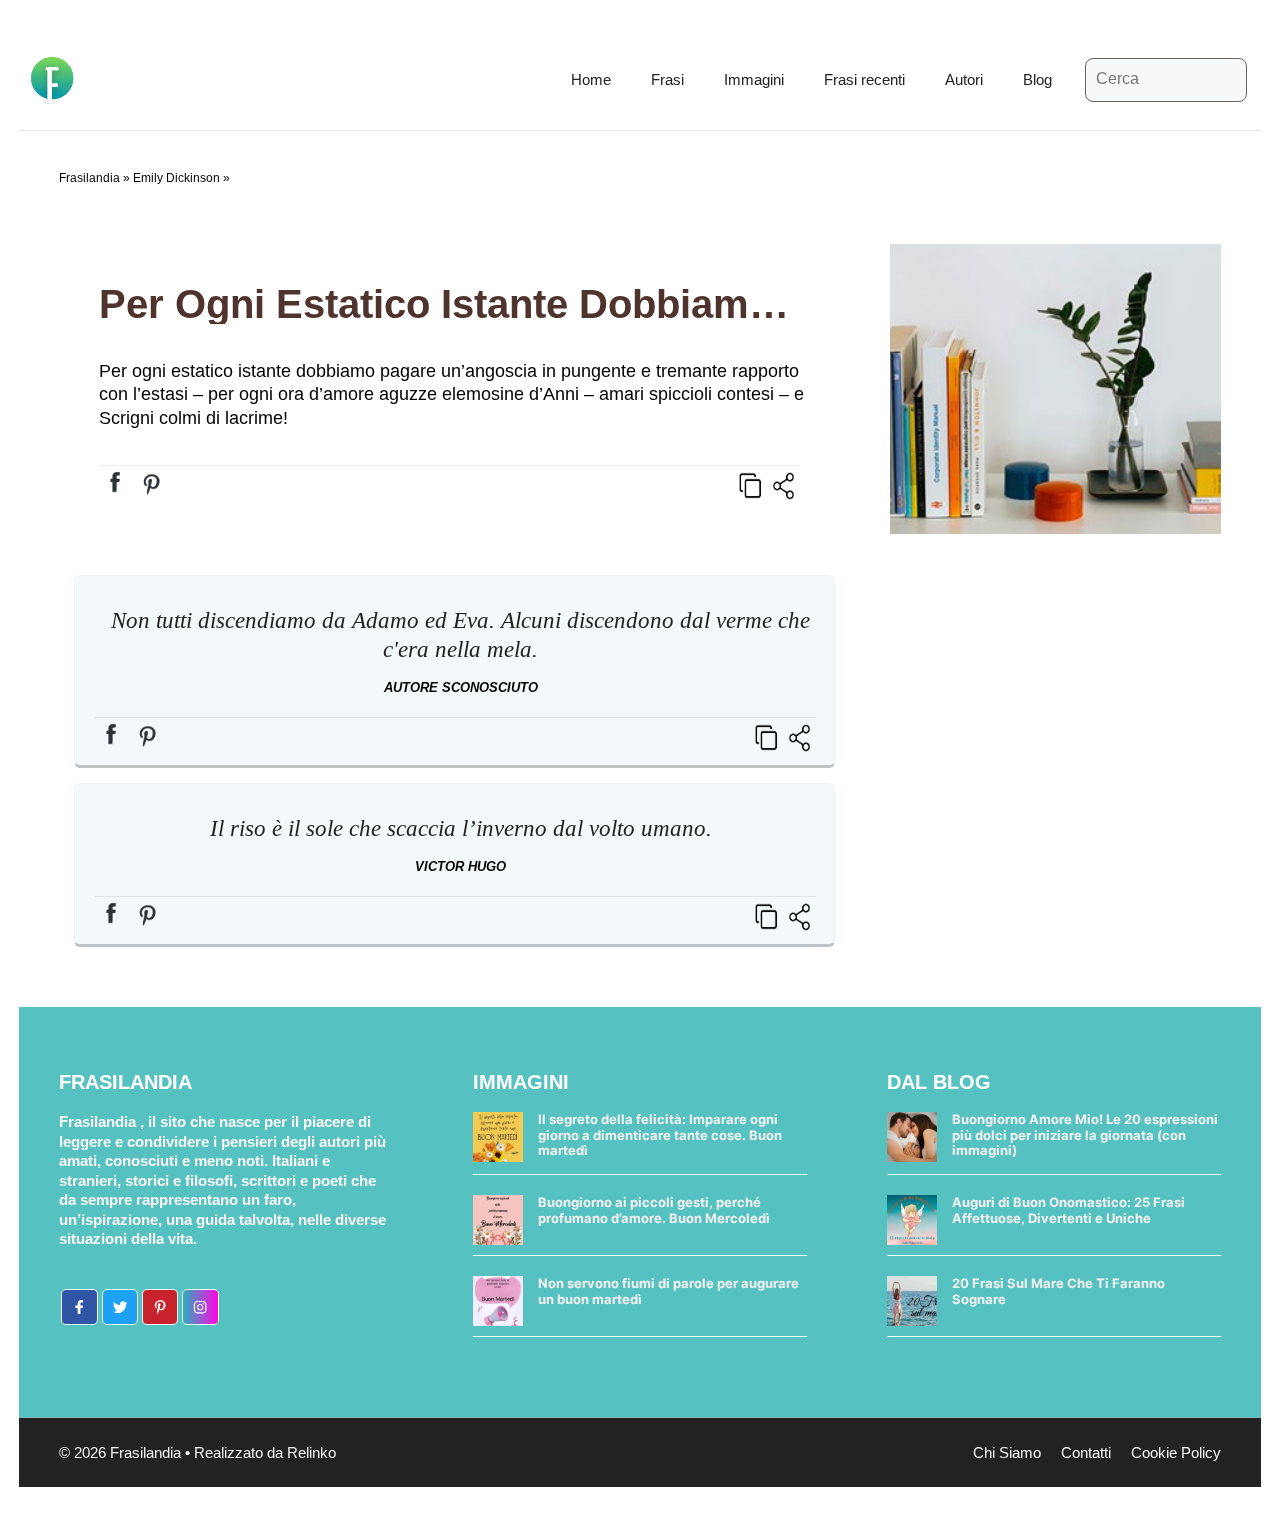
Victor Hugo (460, 866)
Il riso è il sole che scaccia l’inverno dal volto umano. (461, 828)
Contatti (1086, 1452)
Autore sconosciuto (461, 687)
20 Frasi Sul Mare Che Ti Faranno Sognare (1058, 1291)
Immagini (754, 79)
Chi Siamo (1007, 1452)
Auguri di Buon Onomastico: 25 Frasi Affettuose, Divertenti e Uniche (1068, 1210)
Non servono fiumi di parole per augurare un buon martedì (668, 1291)
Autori (964, 79)
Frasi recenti (864, 79)
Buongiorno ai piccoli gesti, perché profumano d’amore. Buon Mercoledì (654, 1210)
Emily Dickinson (176, 178)
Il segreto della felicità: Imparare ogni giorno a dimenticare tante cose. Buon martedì (660, 1134)
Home (591, 79)
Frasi (667, 79)
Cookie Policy (1176, 1452)
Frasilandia (89, 178)
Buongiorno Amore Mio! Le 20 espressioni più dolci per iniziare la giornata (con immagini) (1085, 1134)
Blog (1037, 79)
